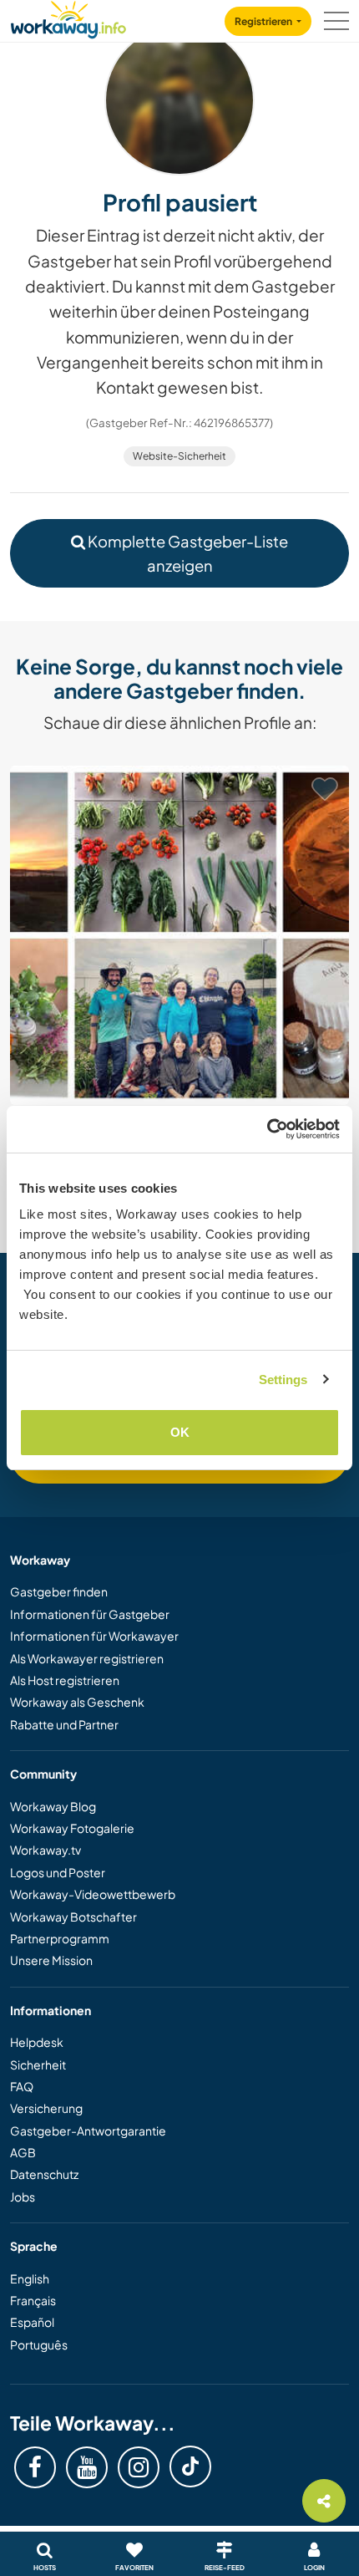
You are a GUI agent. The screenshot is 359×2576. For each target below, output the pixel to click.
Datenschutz (44, 2174)
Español (32, 2322)
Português (39, 2344)
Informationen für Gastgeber (90, 1614)
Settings (283, 1380)
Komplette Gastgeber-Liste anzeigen (187, 553)
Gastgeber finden (59, 1591)
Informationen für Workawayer (94, 1636)
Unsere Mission (51, 1960)
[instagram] (139, 2467)
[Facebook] (35, 2467)
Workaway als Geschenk (77, 1702)
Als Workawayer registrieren (87, 1658)
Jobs (23, 2197)
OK (180, 1432)
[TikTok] (190, 2467)
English (30, 2278)
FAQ (22, 2086)
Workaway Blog (53, 1806)
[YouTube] (87, 2467)
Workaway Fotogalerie (72, 1828)
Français (33, 2300)
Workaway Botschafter (73, 1917)
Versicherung (46, 2108)
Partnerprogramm (60, 1938)
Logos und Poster (58, 1872)
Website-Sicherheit (179, 456)
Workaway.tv (46, 1850)
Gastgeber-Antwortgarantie (88, 2131)
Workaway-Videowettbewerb (93, 1894)
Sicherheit (38, 2064)
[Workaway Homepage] (68, 17)
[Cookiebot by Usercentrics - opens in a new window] (267, 1129)
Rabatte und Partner (64, 1724)
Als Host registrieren (65, 1680)
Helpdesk (37, 2042)
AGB (23, 2152)
